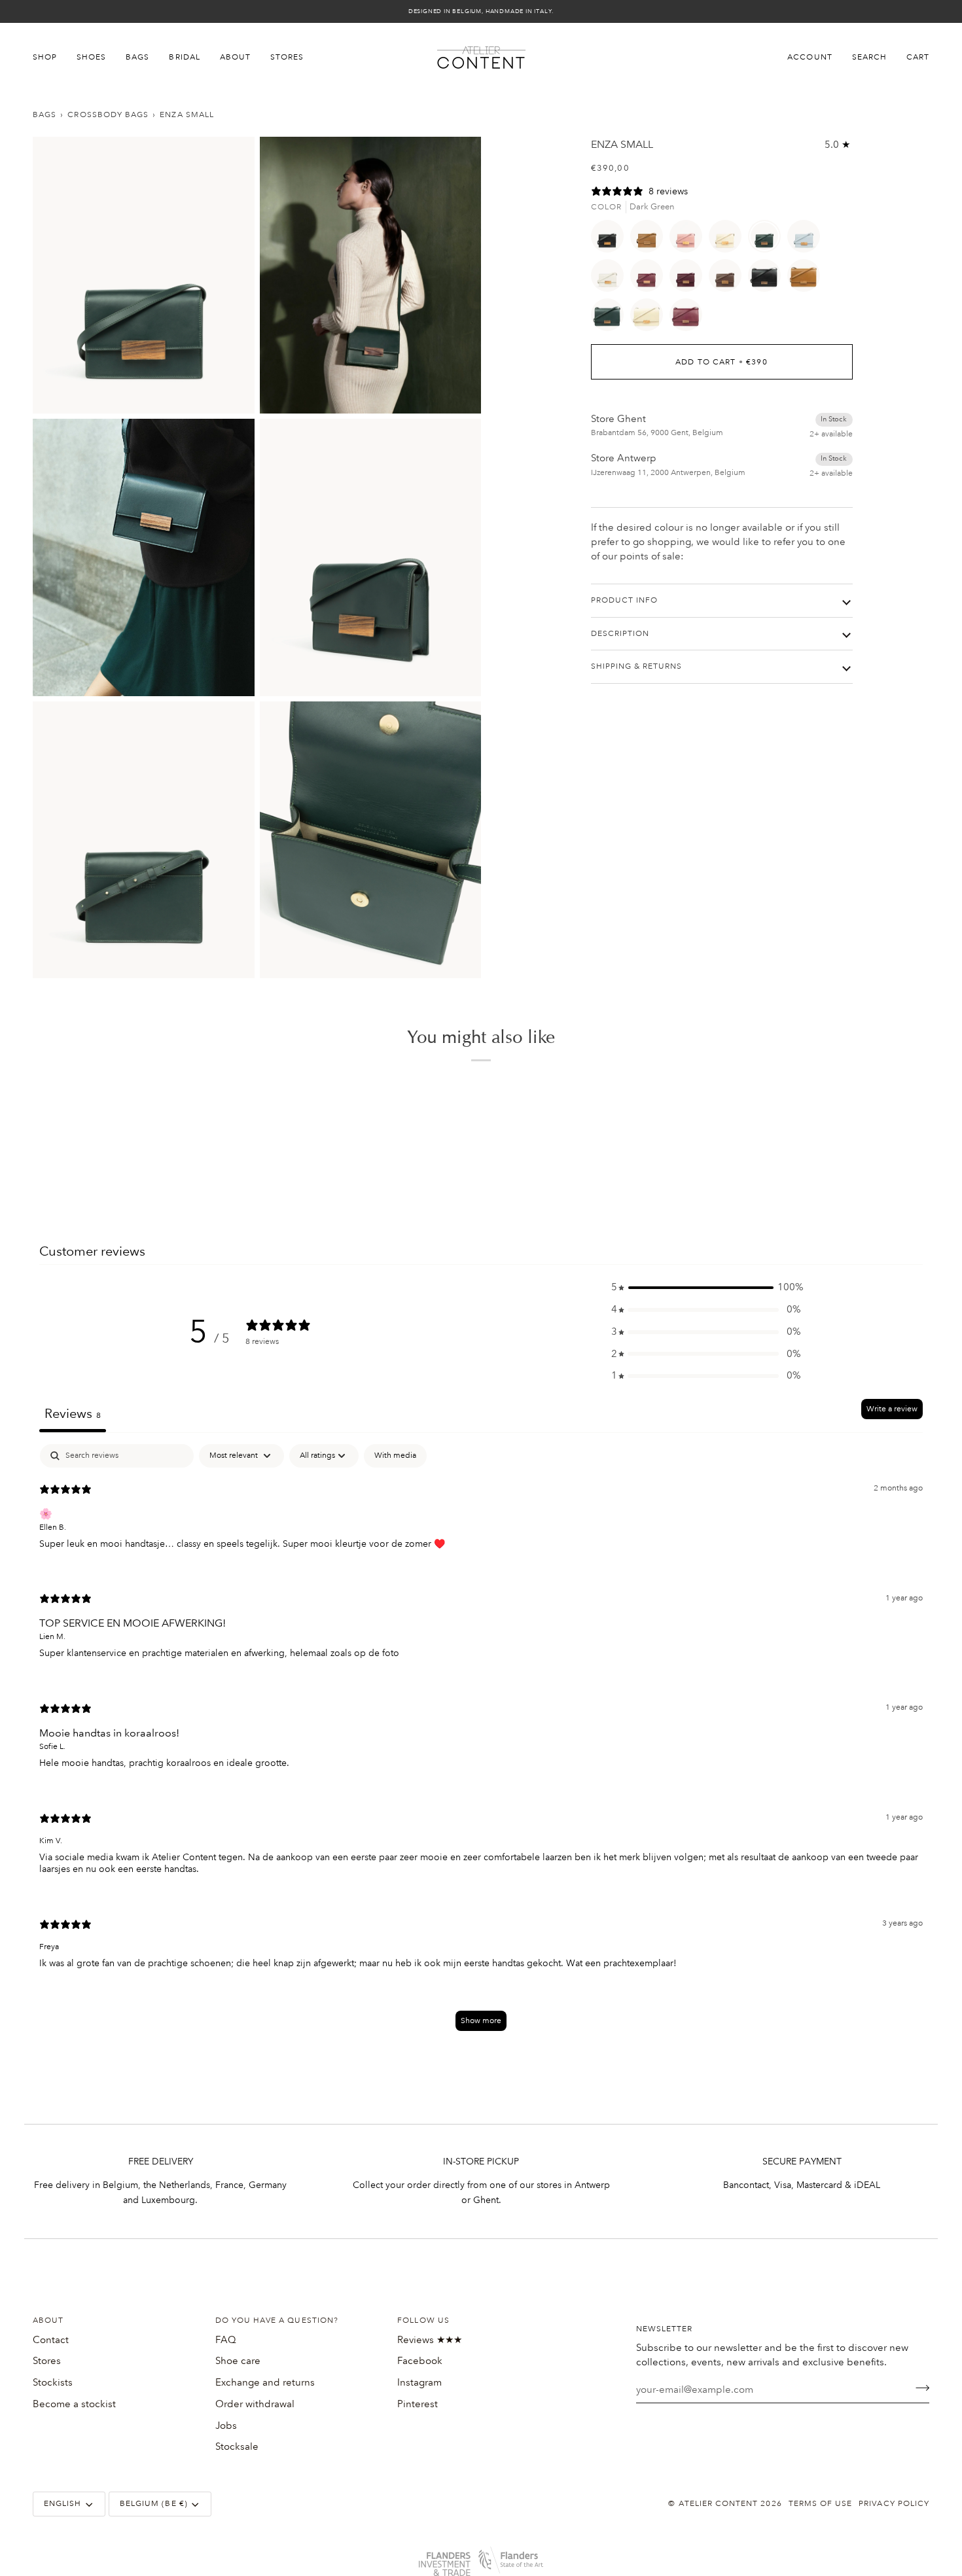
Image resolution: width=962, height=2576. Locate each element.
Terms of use (821, 2504)
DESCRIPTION (620, 634)
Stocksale (237, 2446)
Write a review (892, 1409)
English (62, 2504)
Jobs (226, 2426)
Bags (45, 115)
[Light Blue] (807, 239)
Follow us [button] (423, 2320)
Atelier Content (719, 2504)
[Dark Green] (768, 239)
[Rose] (689, 239)
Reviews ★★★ (430, 2340)
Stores (47, 2361)
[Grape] (689, 279)
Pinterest (418, 2404)
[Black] (611, 239)
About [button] (48, 2320)
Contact (51, 2340)
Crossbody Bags (108, 115)
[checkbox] (395, 1456)
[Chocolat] (728, 279)
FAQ (226, 2340)
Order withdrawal (255, 2404)
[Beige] (728, 239)
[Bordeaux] (650, 279)
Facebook (420, 2361)
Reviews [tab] (73, 1413)
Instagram (419, 2382)
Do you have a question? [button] (277, 2320)
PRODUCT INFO (625, 600)
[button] (50, 58)
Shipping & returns (637, 666)
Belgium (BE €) (154, 2504)
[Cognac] (650, 239)
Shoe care (238, 2361)
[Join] (918, 2388)
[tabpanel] (481, 1744)
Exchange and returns (265, 2382)
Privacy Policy (894, 2504)
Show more (481, 2021)
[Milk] (611, 279)
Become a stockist (74, 2404)
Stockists (53, 2382)
